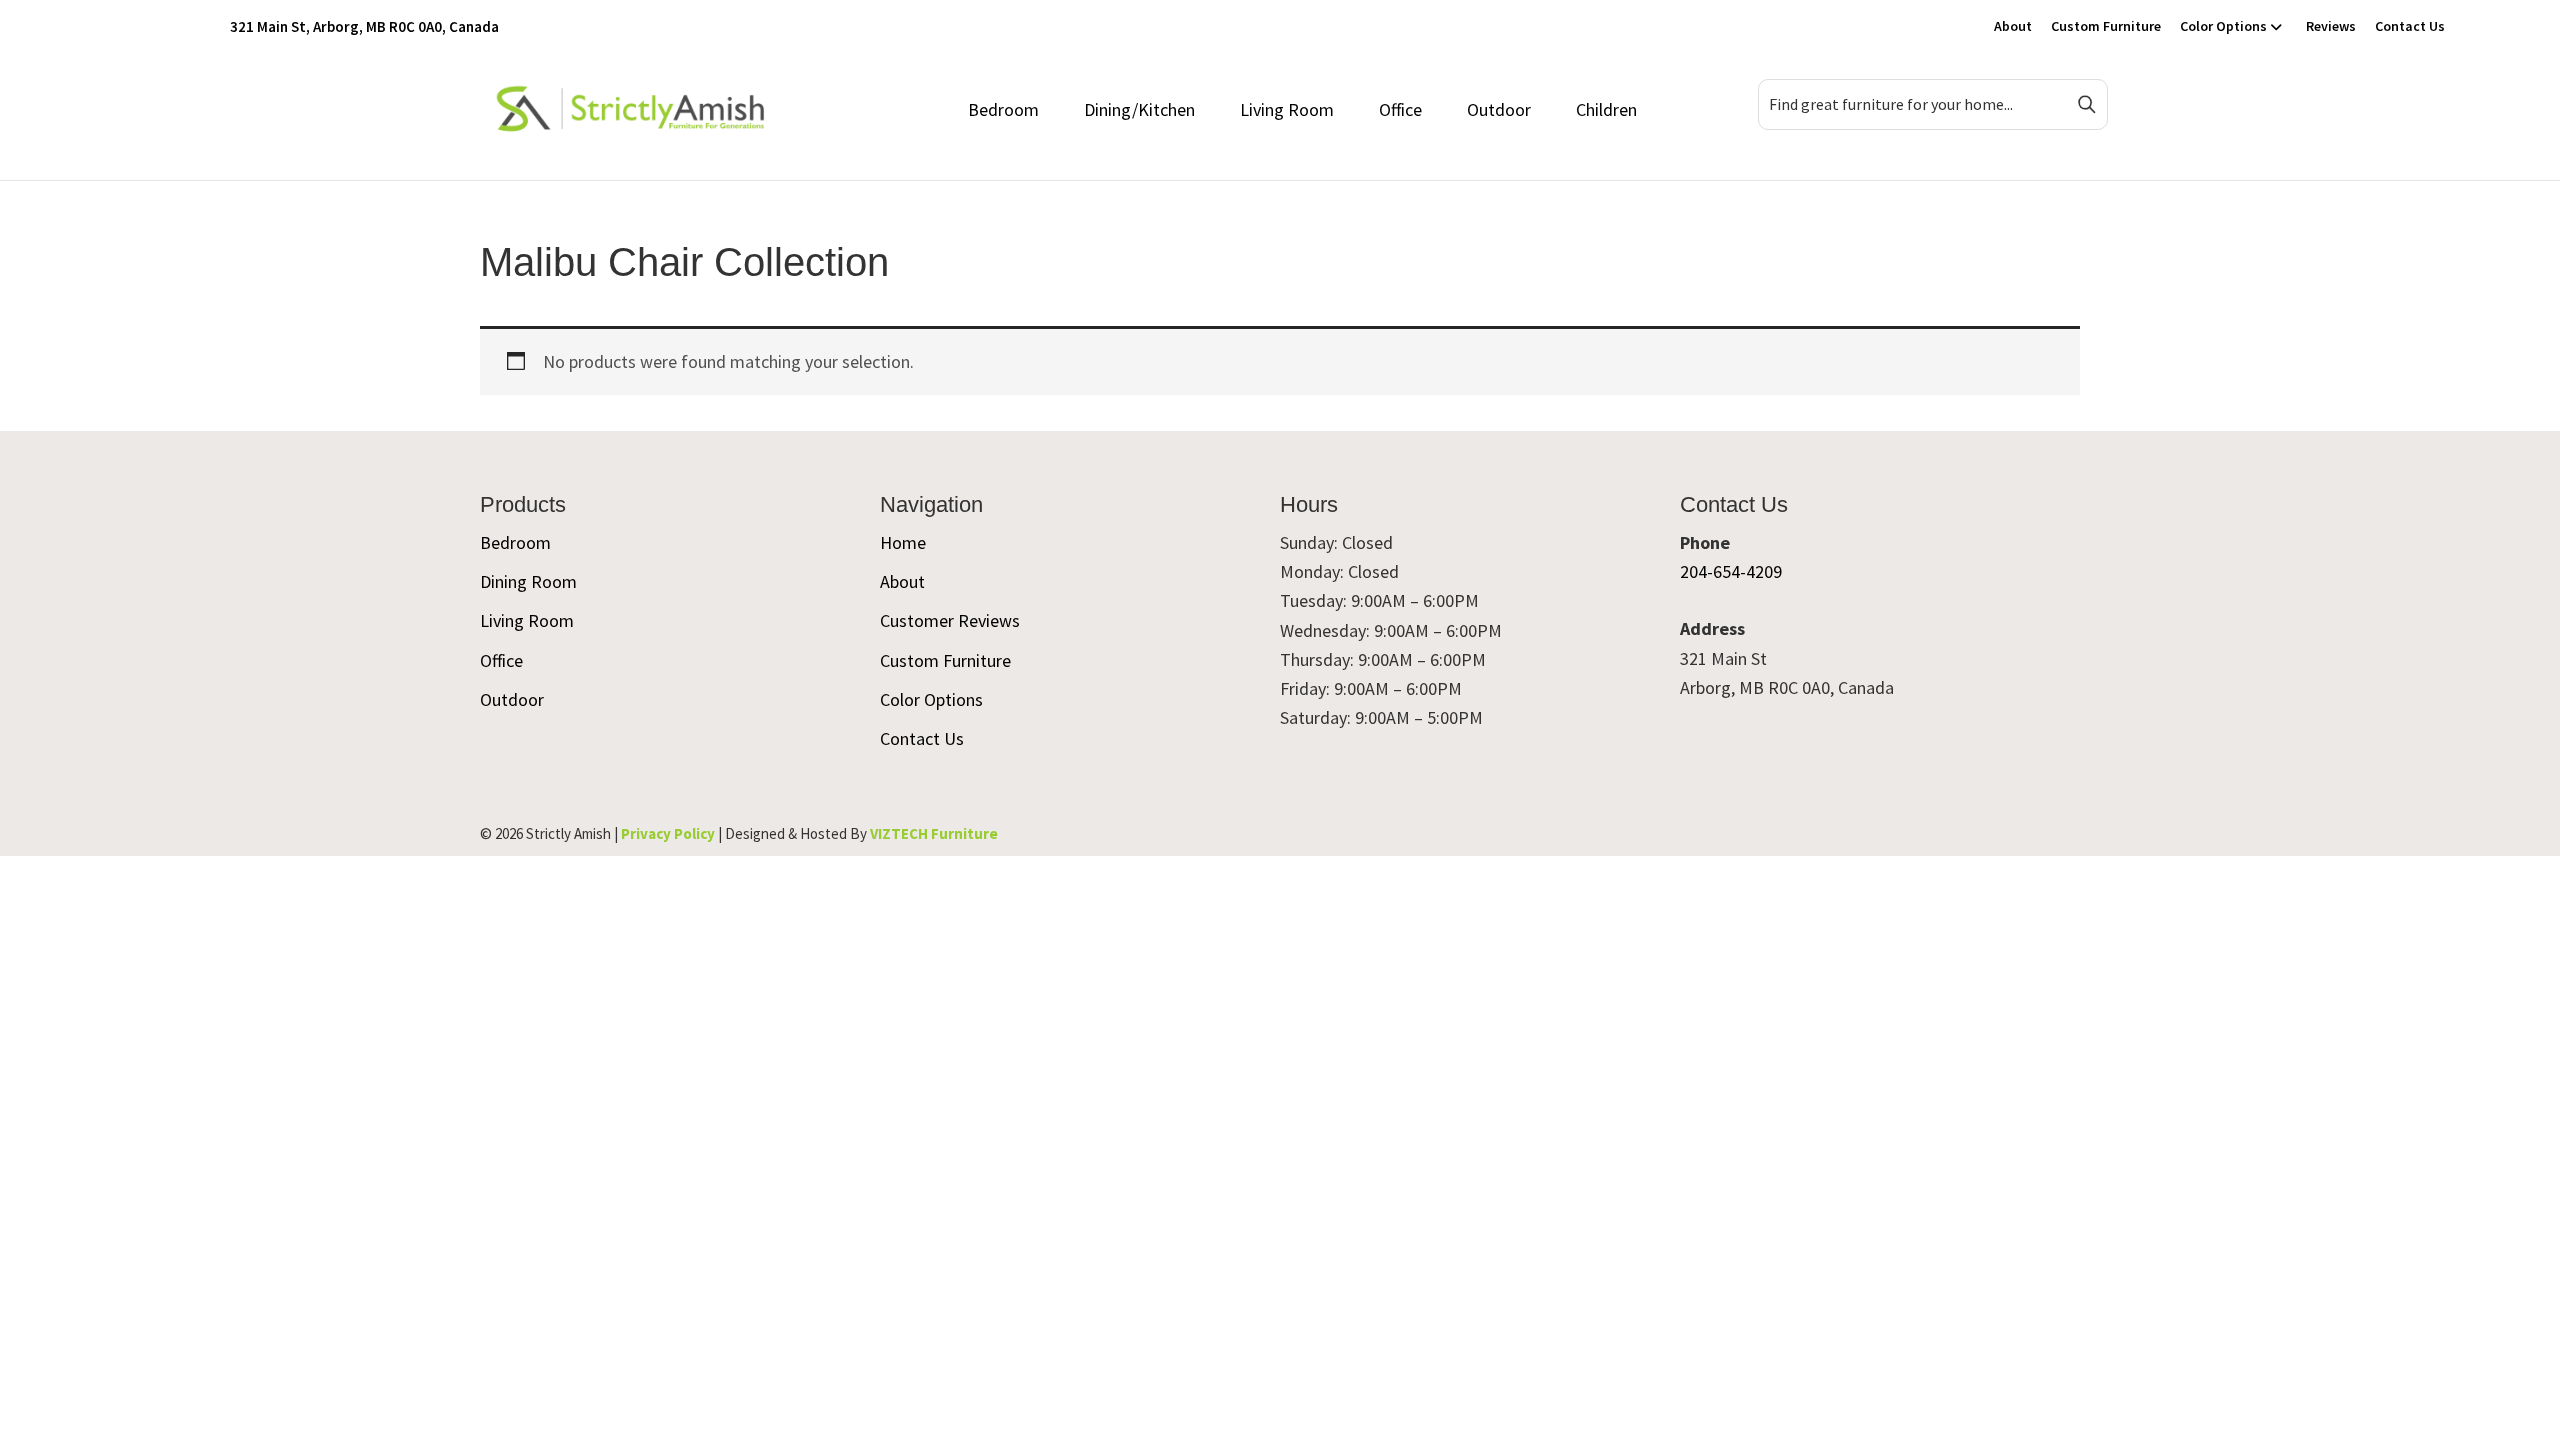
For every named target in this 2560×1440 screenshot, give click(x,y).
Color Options (2223, 26)
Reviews (2331, 26)
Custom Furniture (2106, 26)
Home (903, 542)
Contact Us (2410, 26)
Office (1400, 109)
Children (1606, 109)
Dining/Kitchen (1139, 109)
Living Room (1287, 109)
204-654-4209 (1731, 571)
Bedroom (1003, 109)
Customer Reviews (950, 620)
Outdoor (1499, 109)
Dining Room (528, 581)
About (2013, 26)
